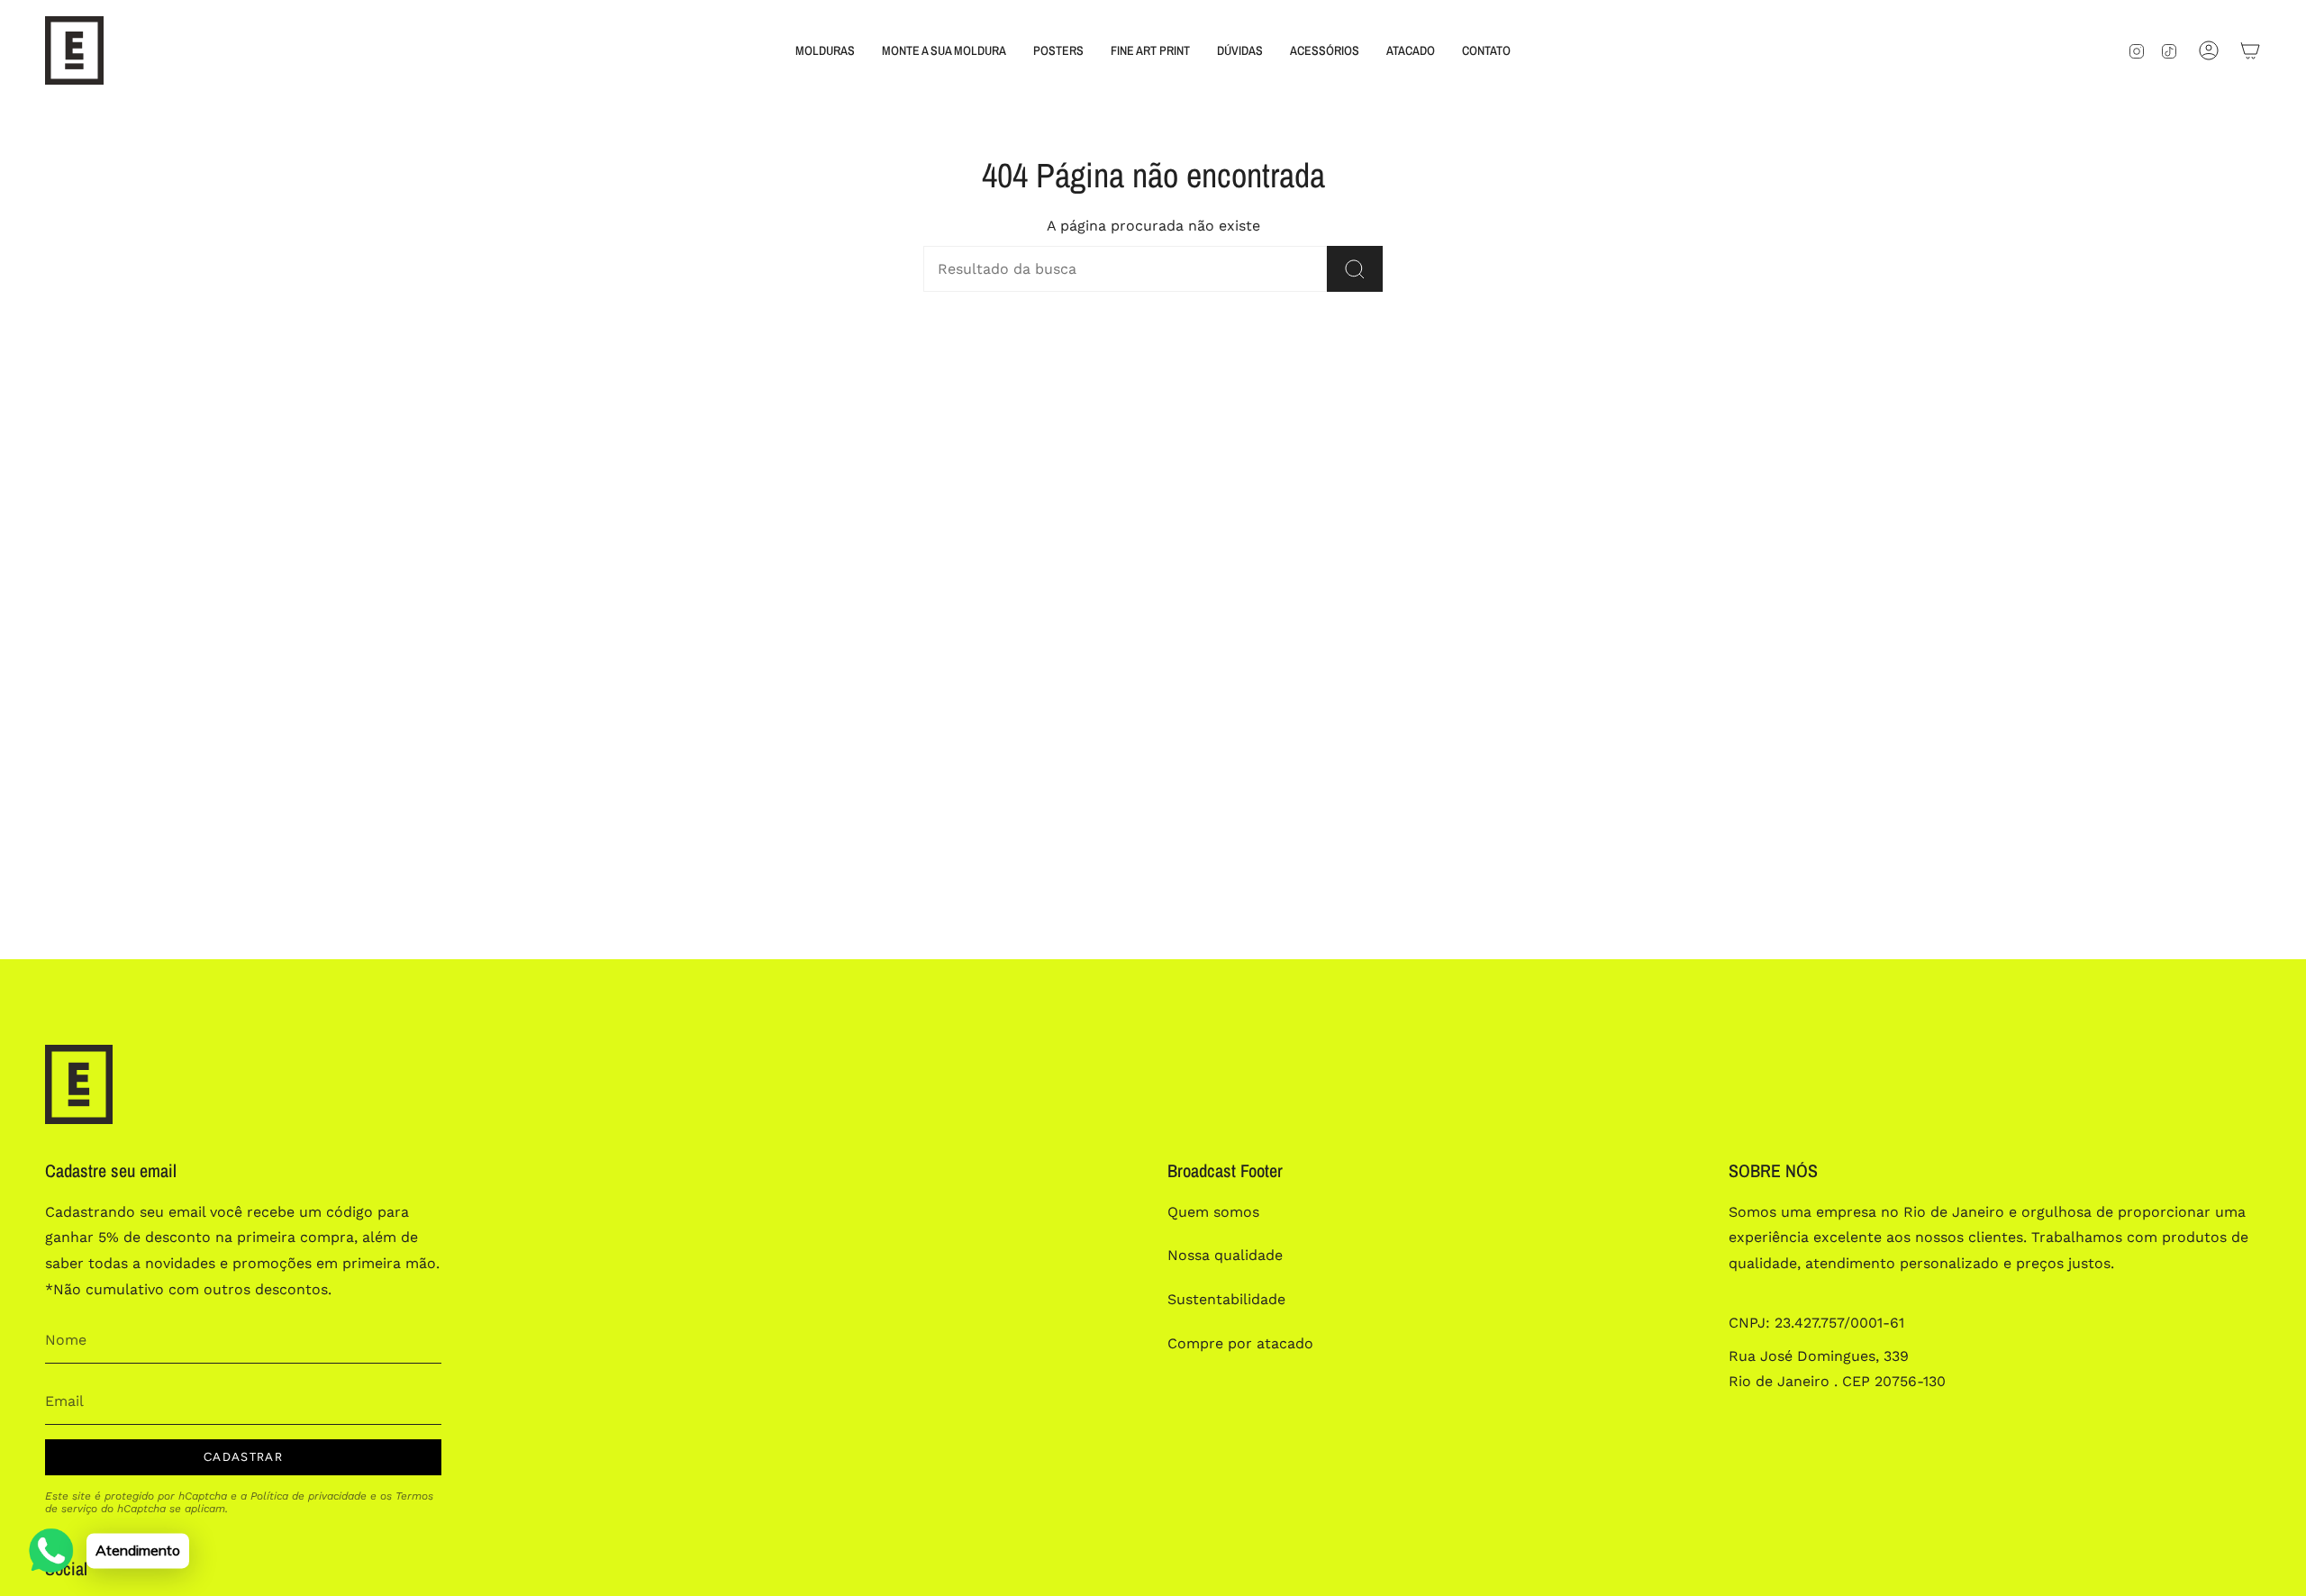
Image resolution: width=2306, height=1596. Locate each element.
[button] (825, 50)
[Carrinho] (2250, 50)
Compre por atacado (1240, 1343)
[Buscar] (1355, 269)
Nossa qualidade (1225, 1255)
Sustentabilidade (1226, 1299)
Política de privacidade (309, 1496)
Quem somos (1213, 1212)
